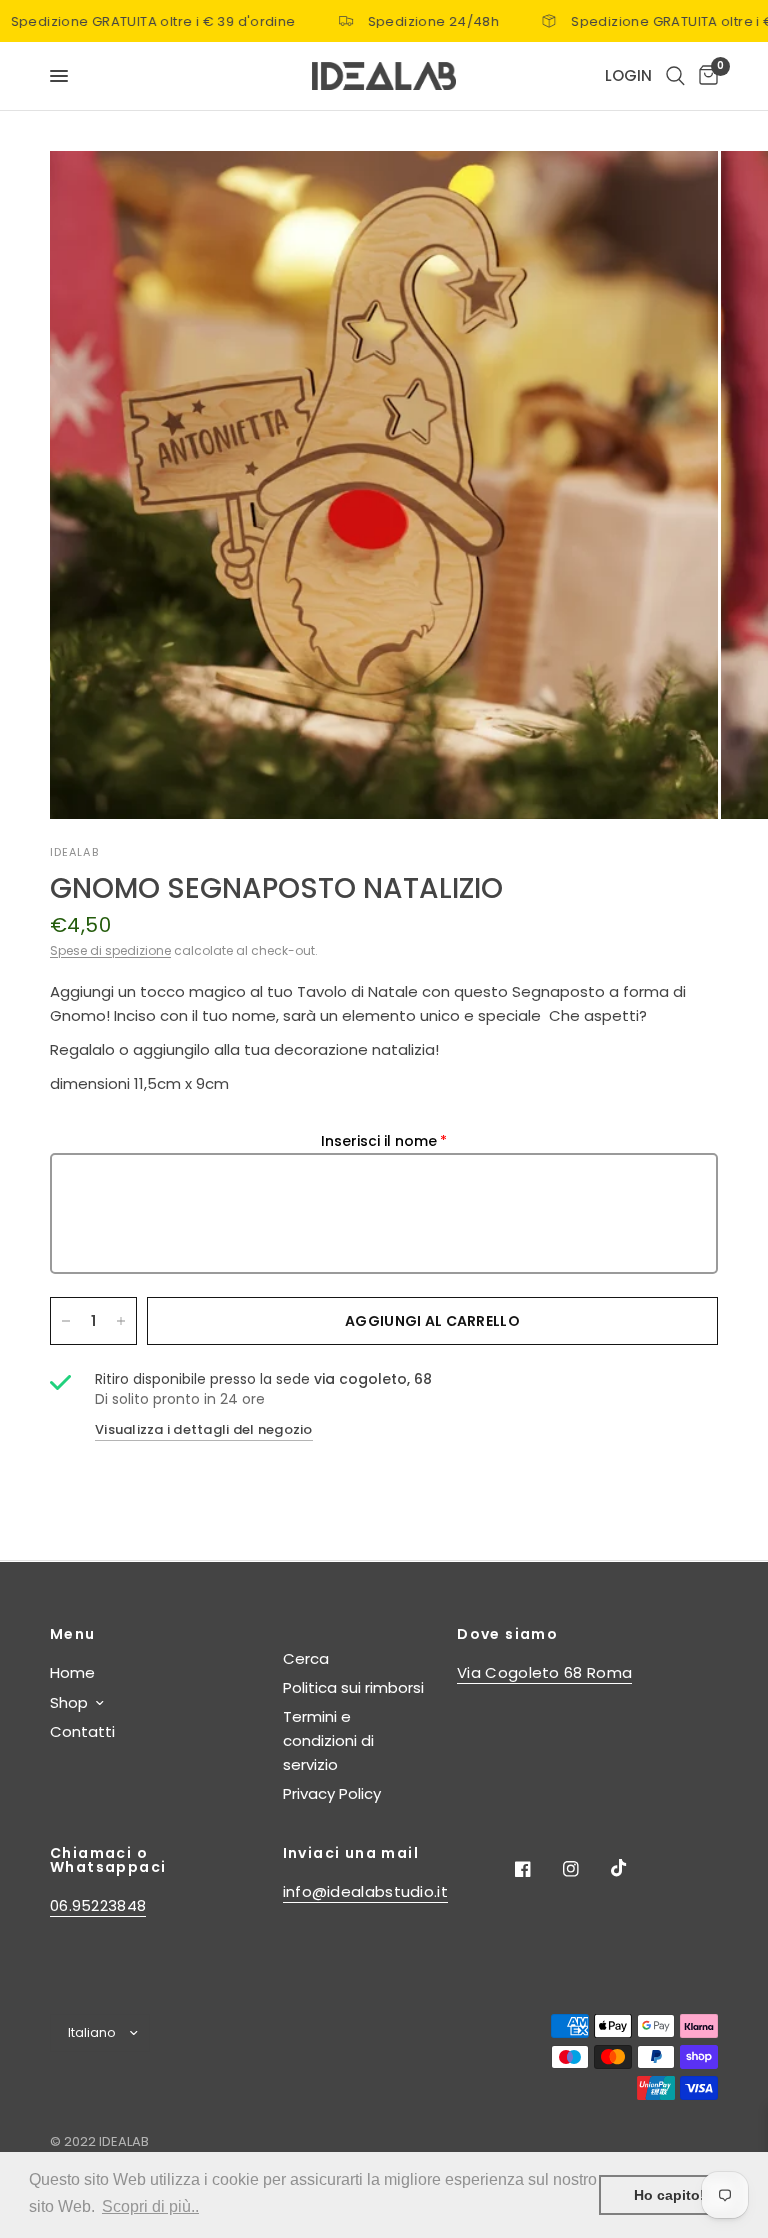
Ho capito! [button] (669, 2195)
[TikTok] (633, 1868)
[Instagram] (585, 1869)
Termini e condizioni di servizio (328, 1740)
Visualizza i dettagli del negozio (204, 1429)
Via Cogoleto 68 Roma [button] (544, 1672)
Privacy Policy (332, 1793)
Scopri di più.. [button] (150, 2206)
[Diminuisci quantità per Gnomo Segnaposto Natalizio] (66, 1321)
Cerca (306, 1658)
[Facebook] (537, 1869)
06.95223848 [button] (98, 1905)
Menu (73, 1634)
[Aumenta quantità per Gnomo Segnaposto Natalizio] (121, 1321)
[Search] (675, 76)
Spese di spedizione (110, 950)
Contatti (82, 1731)
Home (72, 1672)
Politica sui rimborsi (353, 1687)
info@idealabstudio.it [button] (365, 1891)
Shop (69, 1702)
